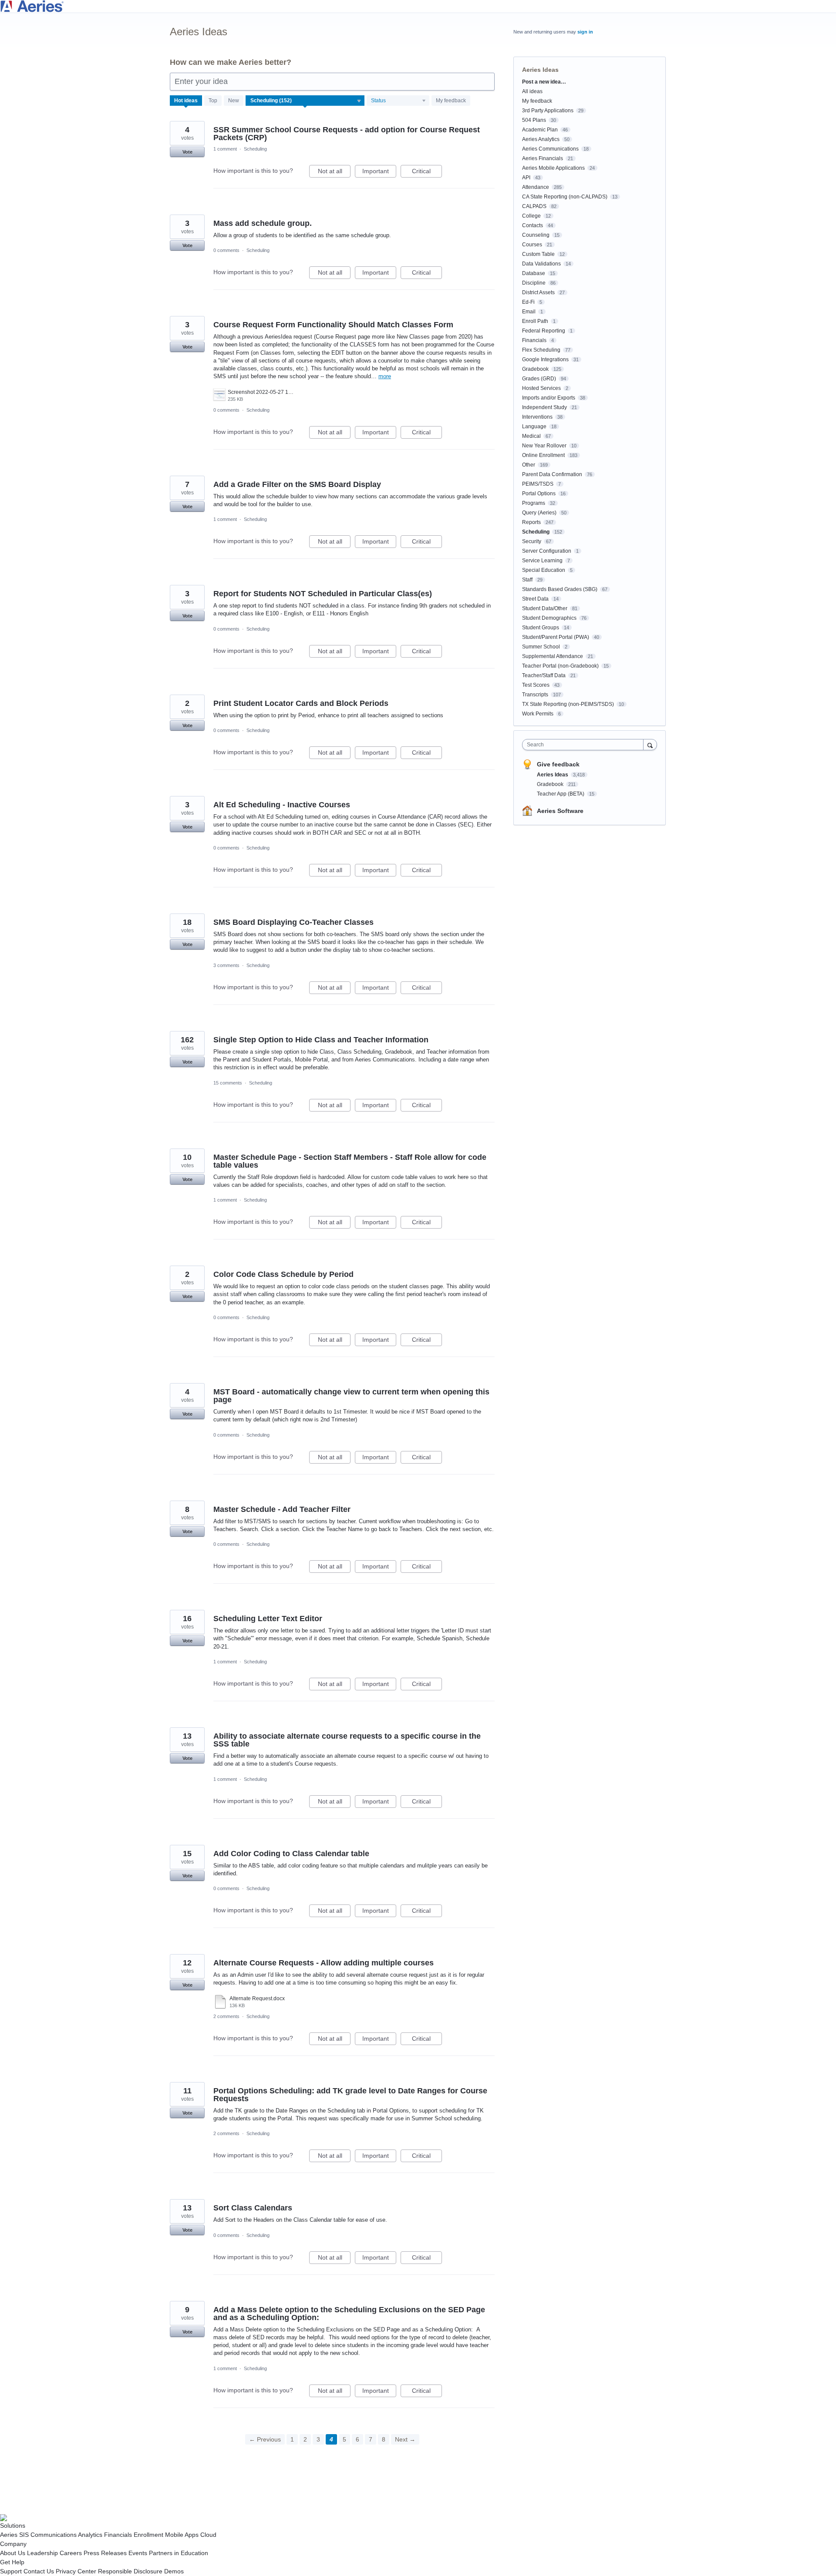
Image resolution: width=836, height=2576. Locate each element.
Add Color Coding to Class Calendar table (291, 1854)
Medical (531, 436)
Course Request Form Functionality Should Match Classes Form (333, 325)
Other (529, 465)
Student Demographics (549, 618)
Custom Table (538, 254)
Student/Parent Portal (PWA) (556, 637)
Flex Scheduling (541, 350)
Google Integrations (545, 359)
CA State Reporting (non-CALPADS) (565, 197)
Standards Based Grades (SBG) (560, 589)
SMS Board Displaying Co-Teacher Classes (293, 922)
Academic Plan (540, 130)
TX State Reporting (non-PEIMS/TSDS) (568, 704)
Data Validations (541, 264)
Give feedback (558, 764)
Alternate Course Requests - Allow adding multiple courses (324, 1963)
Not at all (334, 173)
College (531, 216)
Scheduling (255, 149)
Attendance (536, 187)
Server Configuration (547, 551)
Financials (534, 340)
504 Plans (534, 120)
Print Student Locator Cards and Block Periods (301, 703)
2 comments (226, 2016)
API (526, 178)
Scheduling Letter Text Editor (268, 1619)
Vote (187, 152)
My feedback (451, 101)
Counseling (536, 235)
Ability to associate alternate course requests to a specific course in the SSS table (347, 1740)
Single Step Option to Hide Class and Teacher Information (321, 1040)
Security (532, 541)
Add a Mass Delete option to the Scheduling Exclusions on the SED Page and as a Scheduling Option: (349, 2314)
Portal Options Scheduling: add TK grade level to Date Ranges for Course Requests (350, 2095)
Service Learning (542, 561)
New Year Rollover (544, 446)
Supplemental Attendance (553, 656)
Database (534, 273)
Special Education (544, 570)
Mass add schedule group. (263, 223)
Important (379, 173)
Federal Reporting (544, 331)
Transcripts (535, 695)
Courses (532, 245)
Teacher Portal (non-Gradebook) (560, 666)
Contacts (533, 225)
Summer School (541, 647)
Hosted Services (541, 388)
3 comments (226, 965)
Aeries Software (560, 811)
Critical (427, 173)
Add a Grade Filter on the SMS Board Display (297, 484)
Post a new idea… (544, 82)
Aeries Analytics (541, 139)
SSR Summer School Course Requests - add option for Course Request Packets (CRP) (347, 134)
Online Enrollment (543, 455)
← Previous (265, 2439)
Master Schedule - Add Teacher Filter (282, 1509)
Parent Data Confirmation (552, 474)
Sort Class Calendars (253, 2208)
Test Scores (536, 685)
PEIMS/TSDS (538, 484)
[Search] (650, 744)
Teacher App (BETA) (561, 794)
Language (534, 427)
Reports (531, 522)
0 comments (226, 250)
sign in (585, 32)
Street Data (535, 599)
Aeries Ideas (553, 775)
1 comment (225, 149)
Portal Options (539, 494)
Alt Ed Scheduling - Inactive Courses (282, 805)
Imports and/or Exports (549, 398)
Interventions (537, 417)
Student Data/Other (545, 608)
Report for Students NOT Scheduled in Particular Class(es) (323, 594)
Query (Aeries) (539, 513)
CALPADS (534, 206)
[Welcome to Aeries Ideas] (418, 6)
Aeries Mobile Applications (553, 168)
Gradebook (535, 369)
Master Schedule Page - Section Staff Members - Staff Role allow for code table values (350, 1161)
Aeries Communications (550, 149)
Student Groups (541, 628)
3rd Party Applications (548, 111)
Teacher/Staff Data (544, 675)
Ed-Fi (528, 302)
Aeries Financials (543, 158)
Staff (527, 580)
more (385, 376)
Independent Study (544, 407)
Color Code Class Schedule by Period (283, 1274)
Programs (534, 503)
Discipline (534, 283)
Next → (405, 2439)
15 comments (228, 1083)
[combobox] (585, 745)
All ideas (532, 91)
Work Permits (538, 714)
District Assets (538, 292)
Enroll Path (535, 321)
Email (529, 312)
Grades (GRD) (539, 379)
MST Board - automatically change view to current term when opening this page (351, 1396)
